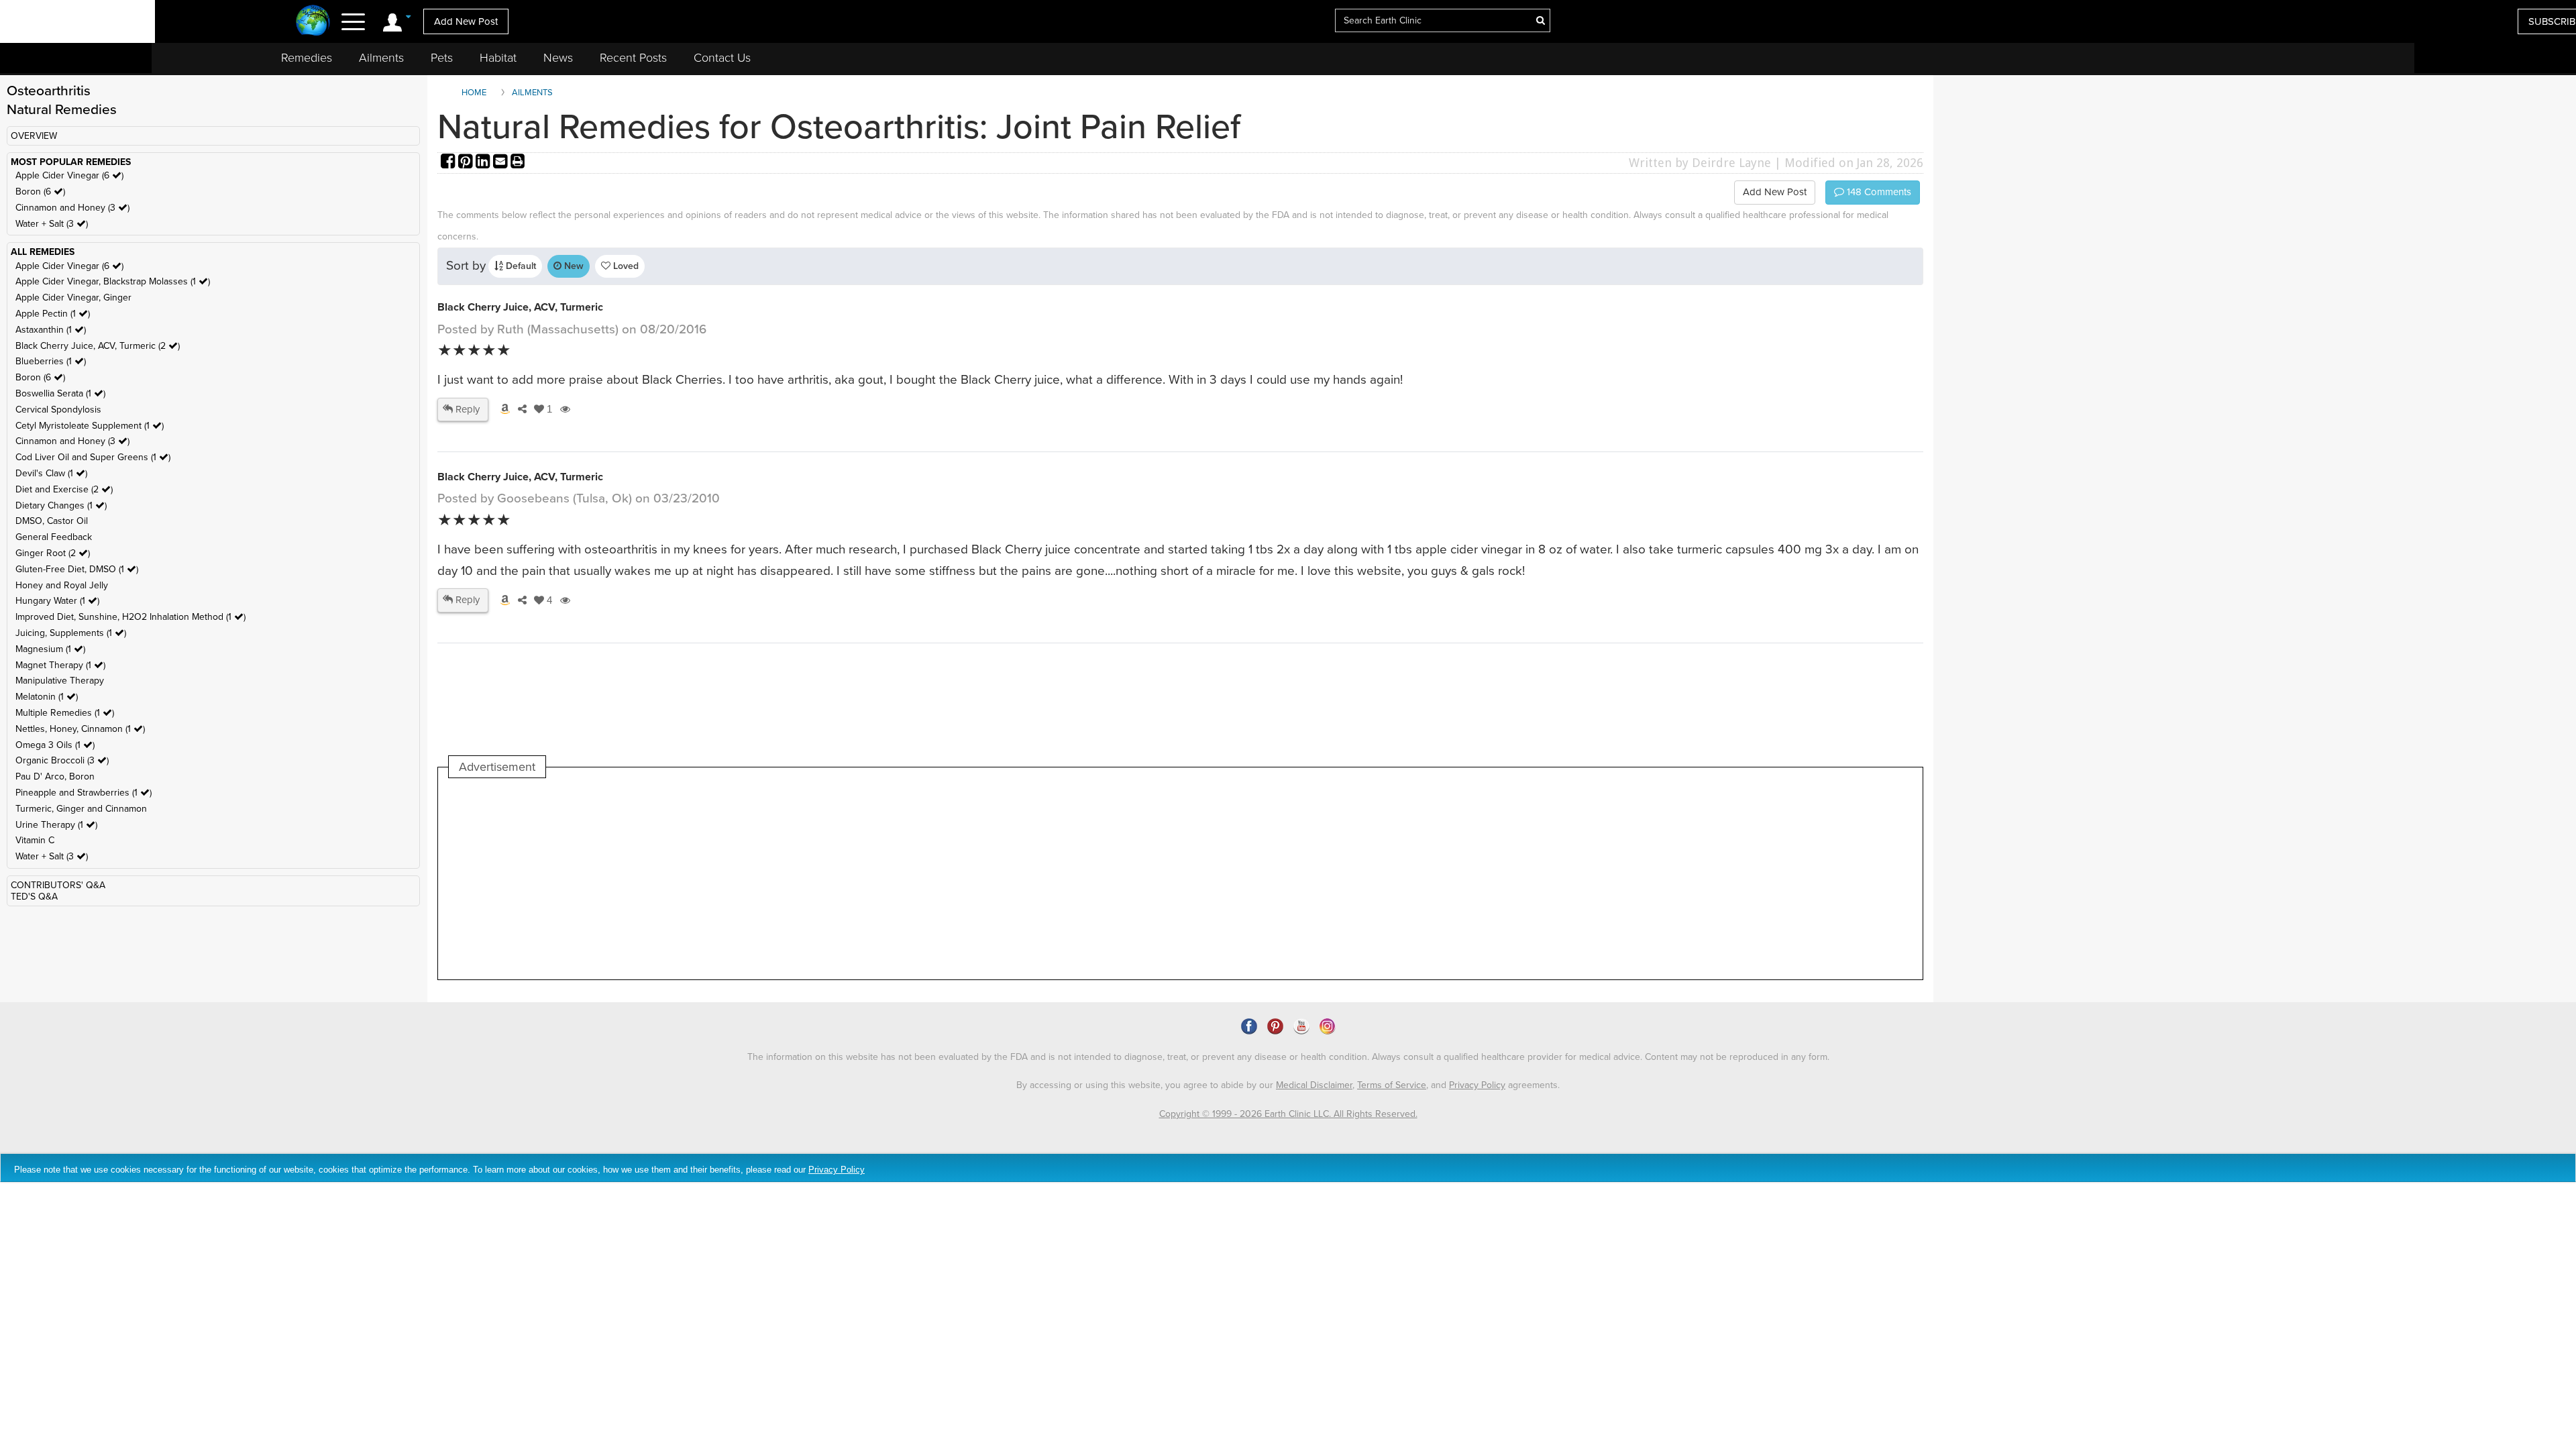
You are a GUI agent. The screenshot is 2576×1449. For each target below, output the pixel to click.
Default (520, 266)
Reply (466, 409)
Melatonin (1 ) (47, 697)
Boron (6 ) (40, 192)
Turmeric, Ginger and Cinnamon (81, 809)
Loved (625, 266)
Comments (1878, 192)
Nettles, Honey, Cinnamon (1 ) (80, 729)
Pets (442, 58)
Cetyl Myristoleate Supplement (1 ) (90, 426)
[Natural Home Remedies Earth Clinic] (313, 22)
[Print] (518, 163)
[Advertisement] (693, 879)
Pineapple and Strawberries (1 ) (84, 793)
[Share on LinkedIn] (484, 163)
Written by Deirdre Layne (1700, 163)
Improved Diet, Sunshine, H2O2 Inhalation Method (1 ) (130, 617)
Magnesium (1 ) (50, 649)
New (573, 266)
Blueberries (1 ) (51, 361)
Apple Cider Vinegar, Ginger (73, 298)
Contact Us (722, 58)
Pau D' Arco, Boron (55, 776)
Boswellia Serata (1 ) (60, 393)
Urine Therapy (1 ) (56, 825)
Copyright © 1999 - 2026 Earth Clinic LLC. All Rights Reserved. (1288, 1114)
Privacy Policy (1477, 1085)
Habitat (498, 58)
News (558, 58)
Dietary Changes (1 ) (61, 505)
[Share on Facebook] (449, 163)
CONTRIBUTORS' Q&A (58, 885)
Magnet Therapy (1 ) (60, 665)
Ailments (381, 58)
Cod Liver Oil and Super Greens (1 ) (93, 457)
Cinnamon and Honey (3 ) (72, 208)
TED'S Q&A (34, 897)
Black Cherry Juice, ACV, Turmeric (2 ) (98, 346)
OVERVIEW (34, 136)
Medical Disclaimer (1314, 1085)
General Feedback (54, 537)
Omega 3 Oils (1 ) (55, 745)
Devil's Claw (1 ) (51, 473)
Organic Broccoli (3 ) (62, 760)
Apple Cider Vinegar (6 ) (69, 175)
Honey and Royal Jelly (62, 585)
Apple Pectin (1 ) (53, 314)
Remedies (307, 58)
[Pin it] (467, 163)
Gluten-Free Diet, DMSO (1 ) (77, 569)
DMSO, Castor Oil (52, 521)
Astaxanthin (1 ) (51, 330)
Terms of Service (1392, 1085)
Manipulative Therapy (60, 681)
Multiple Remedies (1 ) (65, 713)
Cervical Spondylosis (58, 410)
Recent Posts (633, 58)
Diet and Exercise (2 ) (64, 489)
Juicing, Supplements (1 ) (71, 633)
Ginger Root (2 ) (53, 553)
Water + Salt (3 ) (52, 224)
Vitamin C (35, 840)
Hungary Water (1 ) (57, 601)
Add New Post (466, 21)
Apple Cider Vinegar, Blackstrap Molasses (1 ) (113, 281)
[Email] (502, 163)
